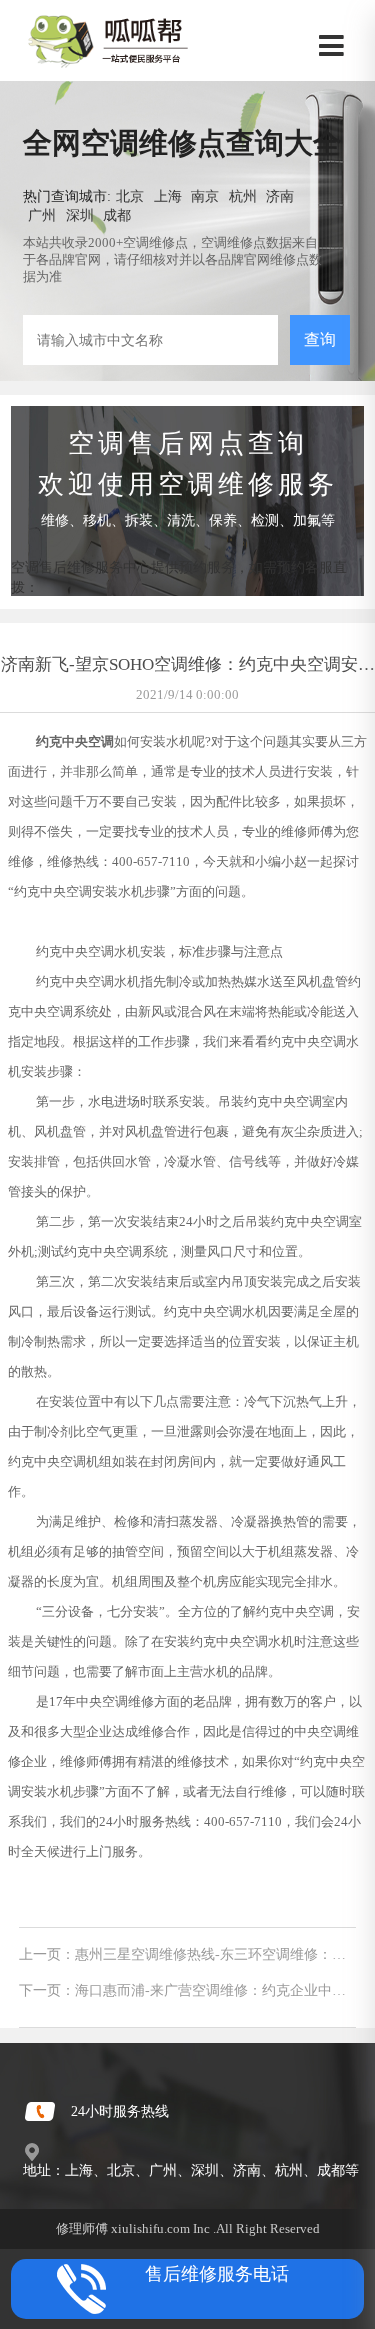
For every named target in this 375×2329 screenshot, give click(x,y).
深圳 (80, 215)
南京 (205, 196)
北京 (130, 196)
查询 (320, 339)
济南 (280, 196)
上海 (168, 196)
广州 (42, 215)
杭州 (243, 196)
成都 (117, 215)
